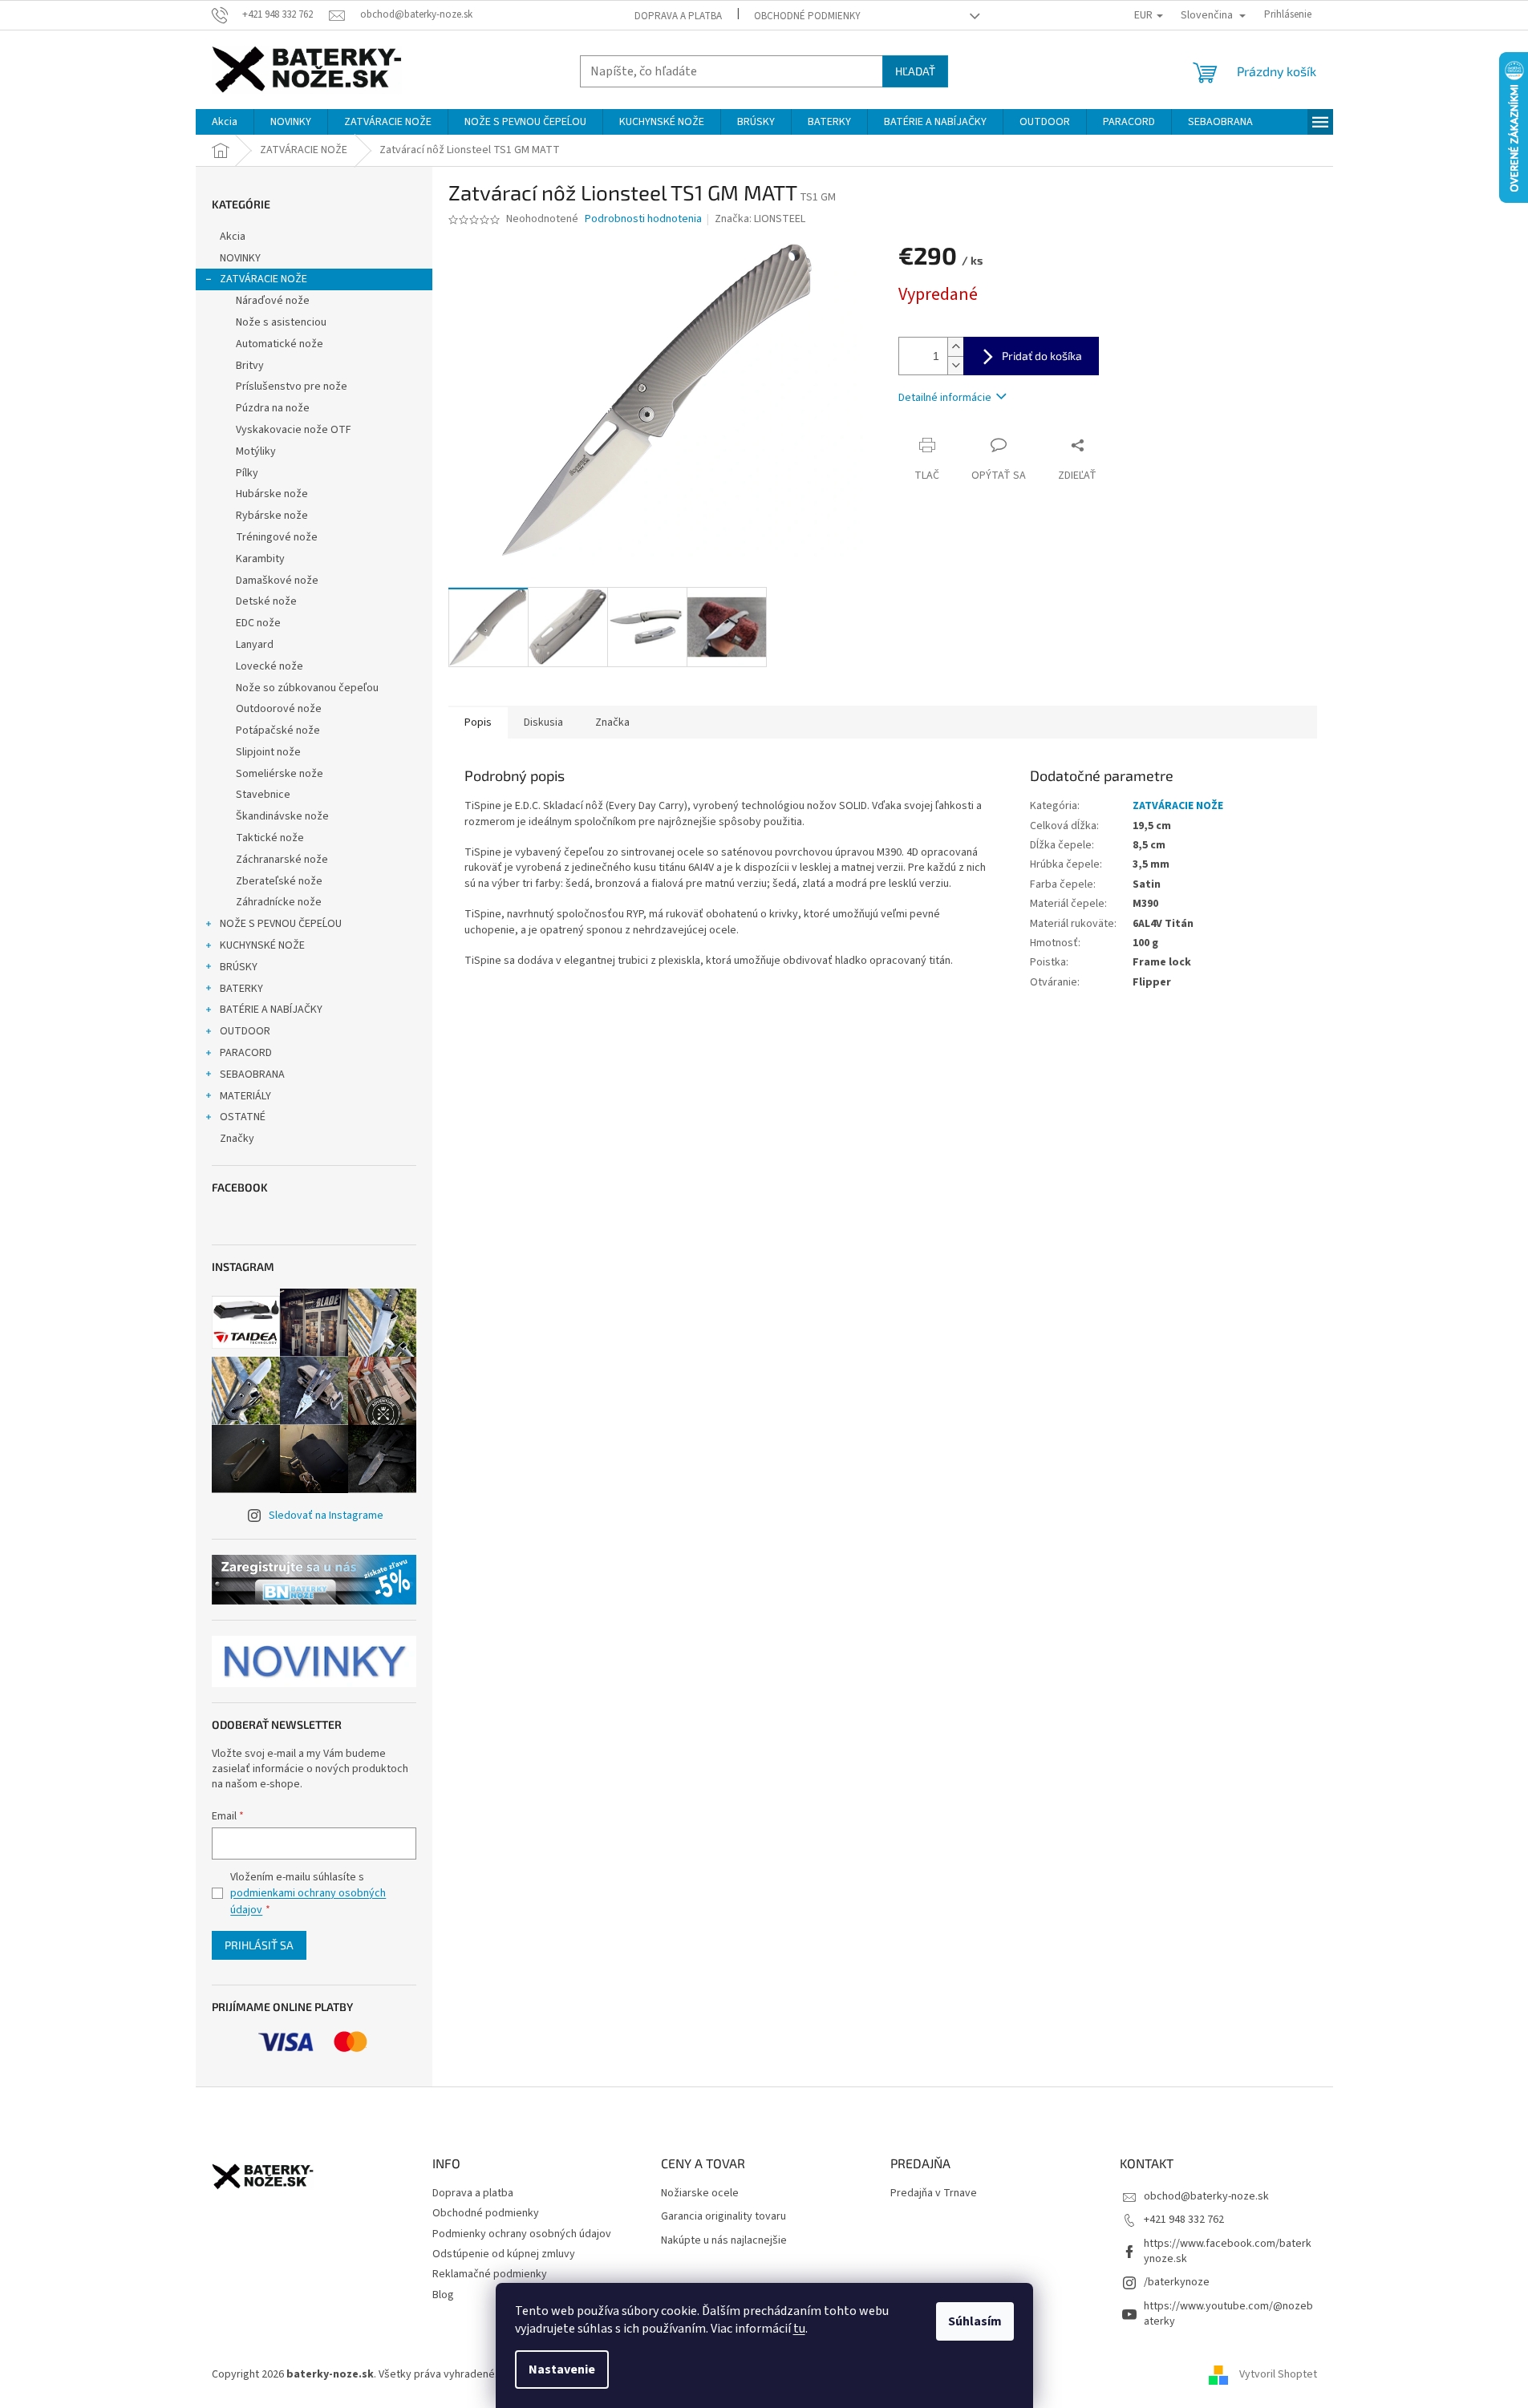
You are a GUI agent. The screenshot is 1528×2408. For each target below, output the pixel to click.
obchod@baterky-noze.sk (1206, 2196)
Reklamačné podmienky (490, 2274)
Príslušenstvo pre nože (292, 386)
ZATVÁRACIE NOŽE (263, 279)
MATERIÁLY (245, 1096)
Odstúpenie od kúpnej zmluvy (504, 2254)
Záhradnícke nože (279, 902)
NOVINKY (240, 258)
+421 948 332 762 (1184, 2220)
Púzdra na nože (273, 408)
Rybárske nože (272, 516)
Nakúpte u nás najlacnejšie (724, 2241)
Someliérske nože (280, 774)
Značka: (760, 219)
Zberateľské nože (279, 881)
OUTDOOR (245, 1031)
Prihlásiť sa (259, 1945)
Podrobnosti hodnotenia (643, 219)
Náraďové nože (273, 301)
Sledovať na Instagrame (326, 1516)
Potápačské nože (278, 730)
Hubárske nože (272, 494)
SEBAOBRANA (252, 1074)
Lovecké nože (270, 666)
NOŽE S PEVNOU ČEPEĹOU (281, 924)
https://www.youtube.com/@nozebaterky (1228, 2314)
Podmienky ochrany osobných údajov (522, 2234)
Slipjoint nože (268, 752)
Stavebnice (263, 795)
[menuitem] (225, 122)
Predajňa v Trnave (934, 2194)
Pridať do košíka (1042, 356)
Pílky (247, 473)
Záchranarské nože (282, 860)
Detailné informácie (945, 398)
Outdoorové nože (279, 709)
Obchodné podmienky (807, 16)
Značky (237, 1139)
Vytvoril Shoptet (1278, 2374)
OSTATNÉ (243, 1117)
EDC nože (258, 623)
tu (799, 2329)
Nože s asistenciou (281, 322)
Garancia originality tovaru (723, 2217)
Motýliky (256, 451)
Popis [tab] (478, 722)
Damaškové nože (277, 581)
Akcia (233, 237)
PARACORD (246, 1053)
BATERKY (241, 989)
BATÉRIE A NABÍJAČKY (271, 1010)
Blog (443, 2295)
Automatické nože (280, 344)
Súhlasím (975, 2321)
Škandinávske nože (282, 816)
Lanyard (255, 645)
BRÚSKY (239, 967)
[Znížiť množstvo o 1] (955, 365)
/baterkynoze (1177, 2282)
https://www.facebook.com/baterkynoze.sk (1228, 2251)
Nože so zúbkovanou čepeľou (307, 688)
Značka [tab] (612, 722)
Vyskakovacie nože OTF (294, 430)
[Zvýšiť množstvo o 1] (955, 347)
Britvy (250, 366)
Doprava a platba (678, 16)
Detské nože (266, 601)
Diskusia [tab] (543, 722)
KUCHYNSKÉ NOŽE (262, 945)
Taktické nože (270, 838)
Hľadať (915, 71)
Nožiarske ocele (700, 2194)
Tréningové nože (277, 537)
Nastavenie (562, 2370)
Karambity (260, 559)
